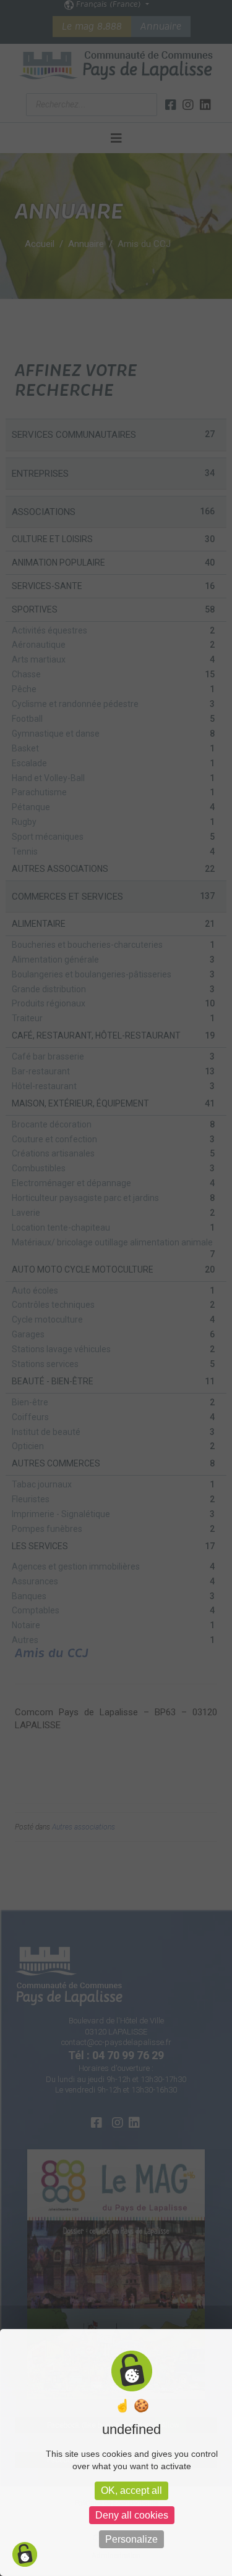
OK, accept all (131, 2490)
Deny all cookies (132, 2515)
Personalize (131, 2539)
